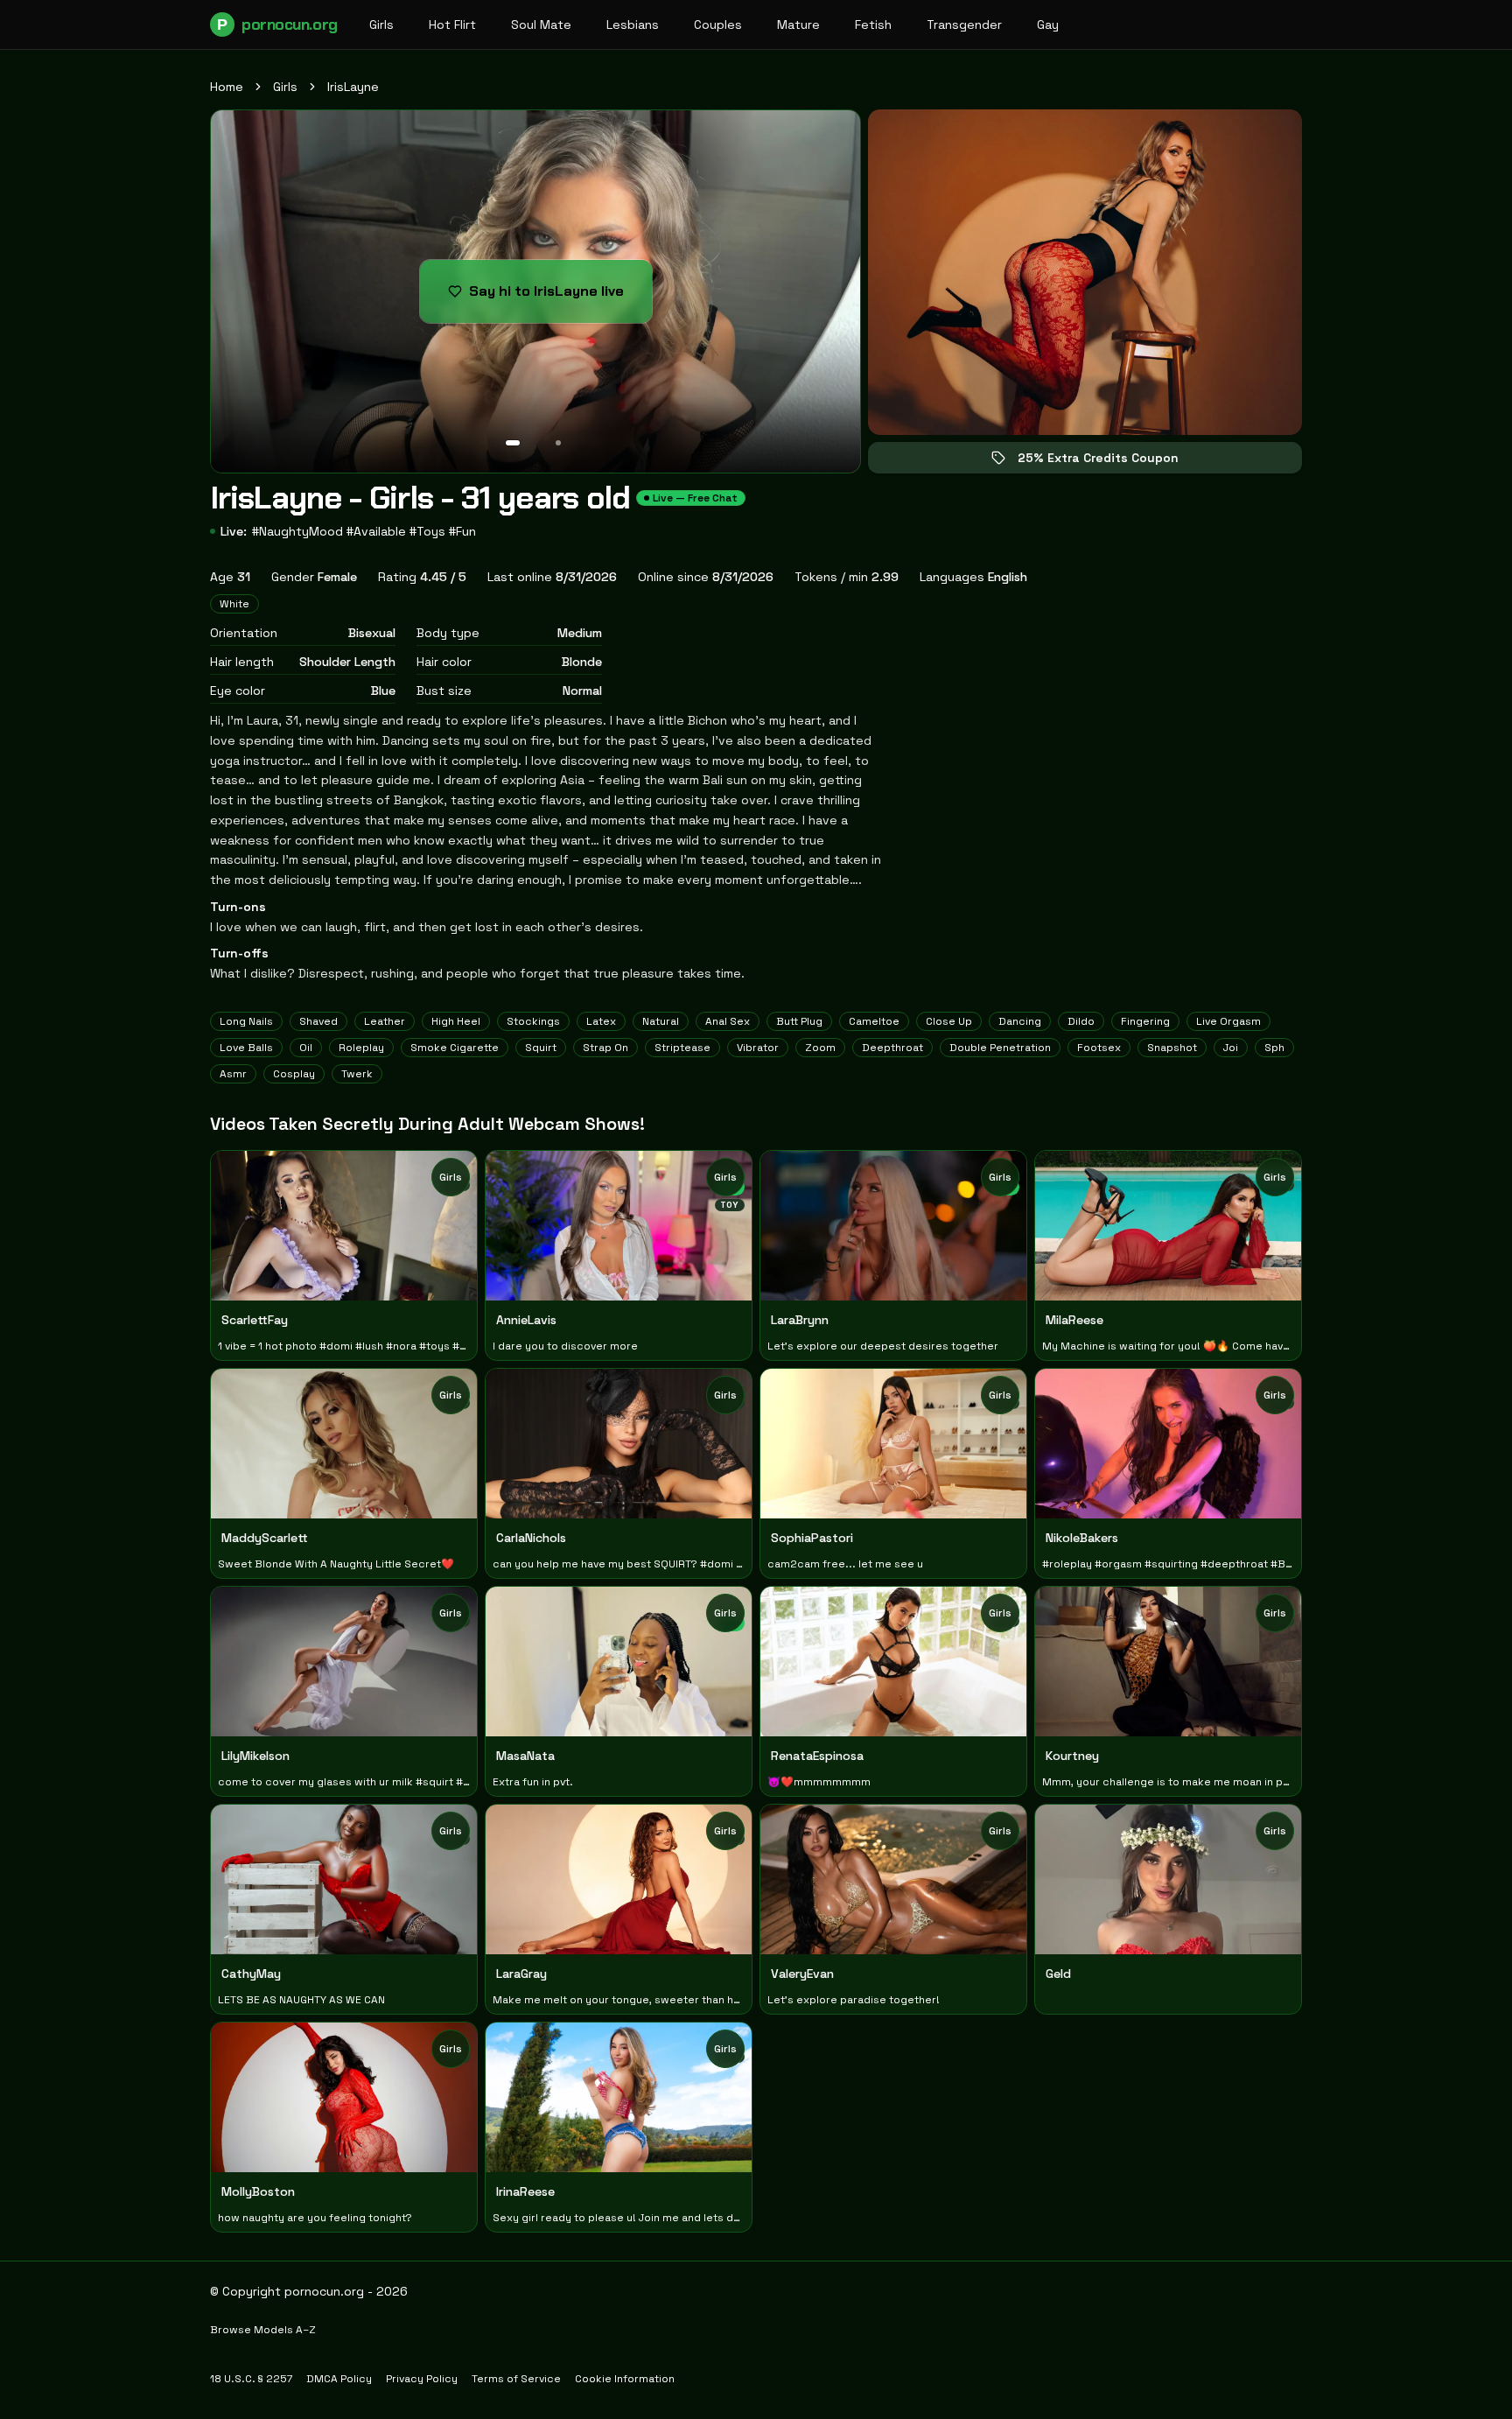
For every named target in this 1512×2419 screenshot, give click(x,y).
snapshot (1172, 1048)
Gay (1048, 25)
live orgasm (1228, 1021)
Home (227, 87)
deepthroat (892, 1048)
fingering (1145, 1021)
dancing (1020, 1021)
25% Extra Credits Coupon (1110, 462)
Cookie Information (625, 2379)
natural (661, 1021)
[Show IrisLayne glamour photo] (558, 443)
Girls (381, 25)
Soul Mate (541, 25)
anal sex (728, 1021)
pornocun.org (277, 25)
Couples (718, 25)
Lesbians (633, 25)
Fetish (873, 25)
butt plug (799, 1021)
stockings (533, 1021)
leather (385, 1021)
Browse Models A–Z (263, 2330)
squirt (541, 1048)
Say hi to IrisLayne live (560, 296)
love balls (246, 1048)
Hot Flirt (452, 25)
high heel (456, 1021)
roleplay (361, 1048)
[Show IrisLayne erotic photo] (513, 443)
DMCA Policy (339, 2379)
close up (949, 1021)
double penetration (1000, 1048)
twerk (357, 1074)
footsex (1099, 1048)
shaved (318, 1021)
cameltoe (874, 1021)
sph (1274, 1048)
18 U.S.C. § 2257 (251, 2379)
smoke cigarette (455, 1048)
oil (306, 1048)
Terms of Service (516, 2379)
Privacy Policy (422, 2379)
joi (1231, 1048)
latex (601, 1021)
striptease (682, 1048)
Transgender (964, 25)
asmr (233, 1074)
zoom (820, 1048)
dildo (1081, 1021)
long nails (246, 1021)
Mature (798, 25)
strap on (605, 1048)
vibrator (758, 1048)
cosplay (294, 1074)
